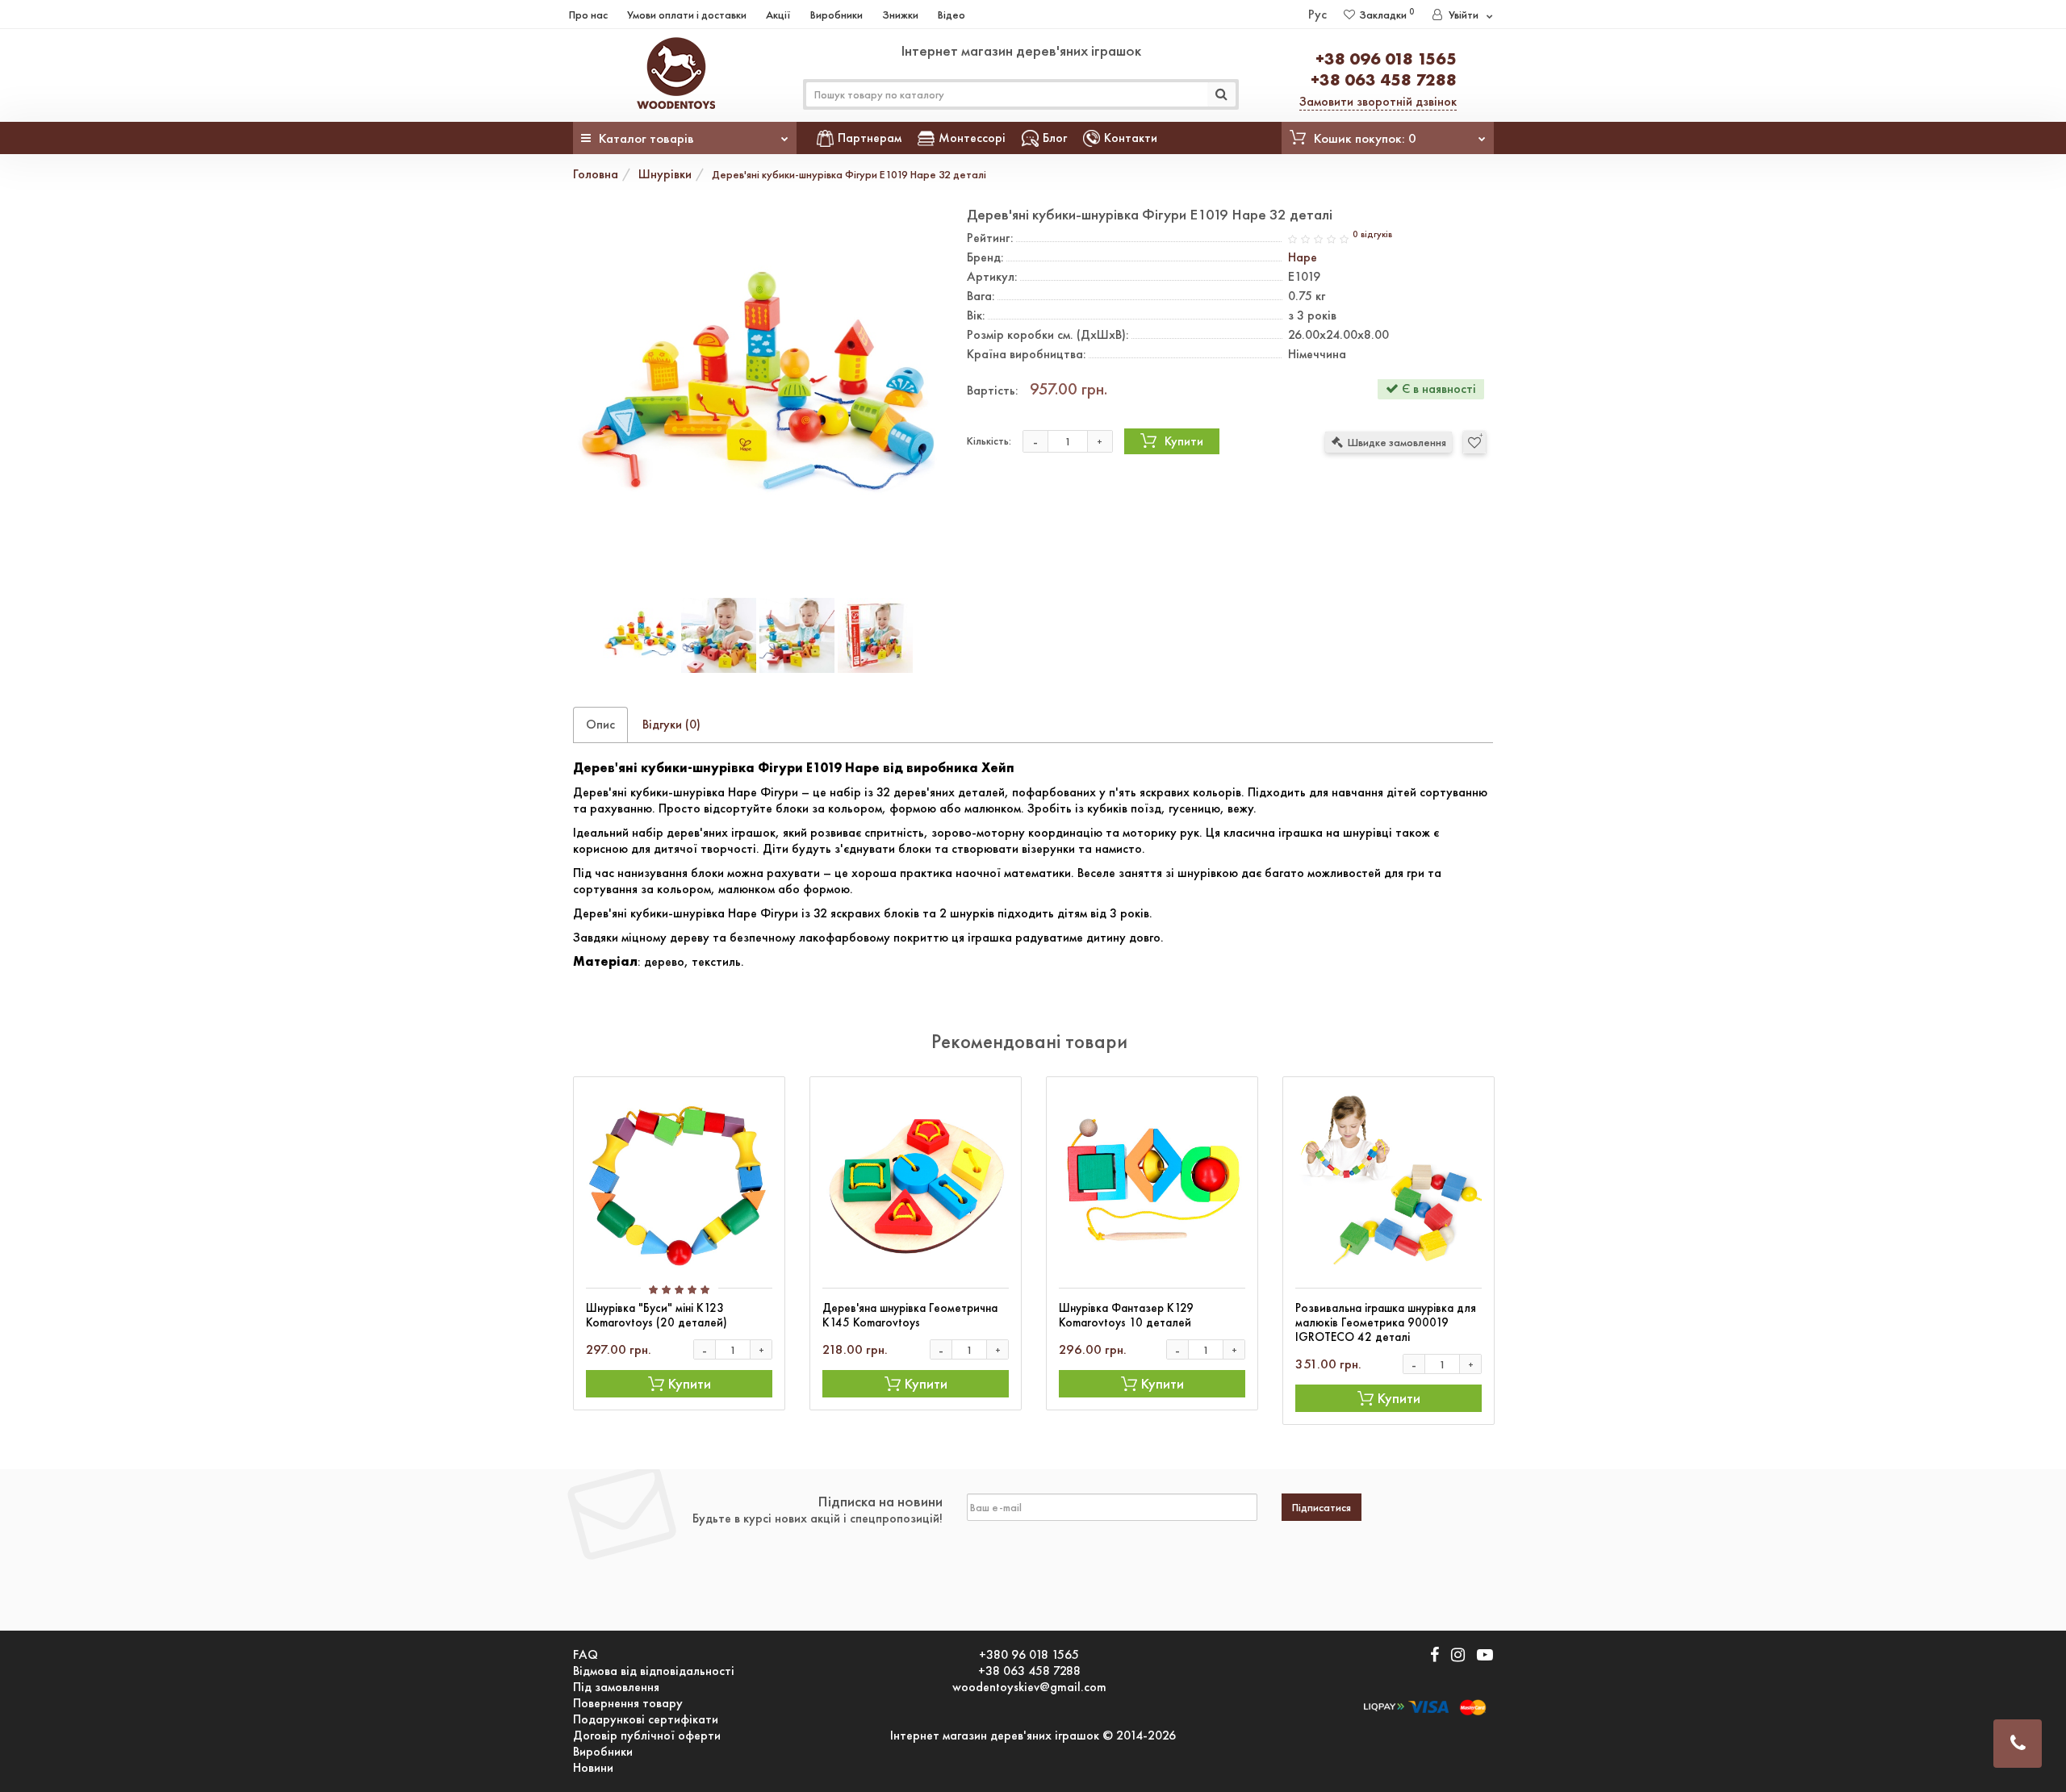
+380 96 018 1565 (1029, 1655)
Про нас (588, 15)
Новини (593, 1768)
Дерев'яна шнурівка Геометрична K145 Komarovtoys (910, 1315)
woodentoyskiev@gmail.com (1029, 1687)
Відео (951, 15)
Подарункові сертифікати (646, 1719)
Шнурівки (665, 174)
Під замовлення (616, 1687)
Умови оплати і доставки (687, 15)
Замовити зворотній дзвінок (1378, 101)
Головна (596, 174)
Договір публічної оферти (647, 1736)
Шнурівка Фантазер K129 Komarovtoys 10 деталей (1126, 1315)
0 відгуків (1372, 234)
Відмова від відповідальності (654, 1671)
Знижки (900, 15)
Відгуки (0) (671, 724)
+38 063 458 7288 (1384, 79)
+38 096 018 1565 (1386, 58)
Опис (600, 724)
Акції (778, 15)
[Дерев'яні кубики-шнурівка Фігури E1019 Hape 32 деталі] (758, 391)
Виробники (836, 15)
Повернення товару (628, 1703)
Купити (1184, 441)
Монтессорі (972, 138)
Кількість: (989, 441)
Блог (1055, 138)
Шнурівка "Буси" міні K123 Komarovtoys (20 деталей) (657, 1315)
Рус (1317, 14)
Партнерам (870, 138)
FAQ (586, 1655)
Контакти (1131, 138)
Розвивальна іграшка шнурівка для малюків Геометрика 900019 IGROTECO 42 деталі (1386, 1322)
